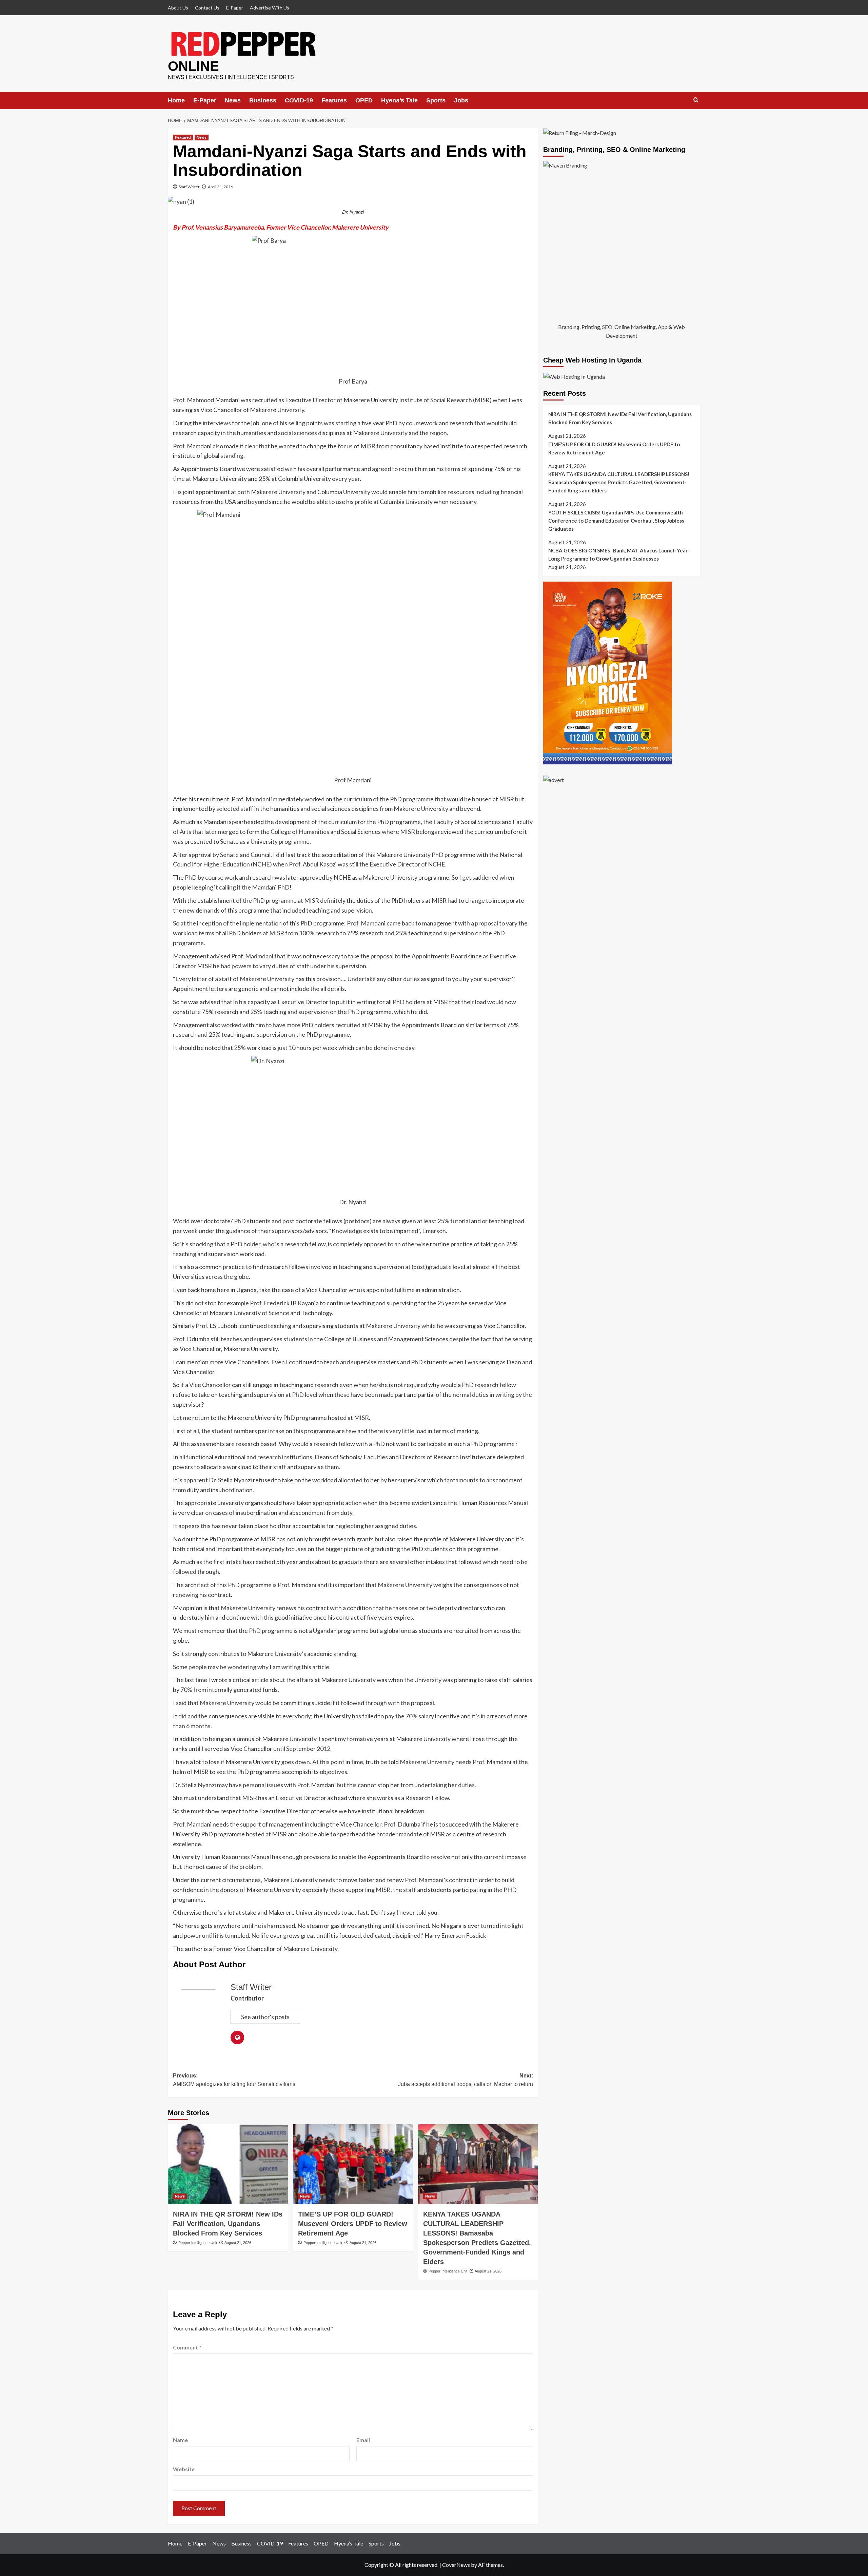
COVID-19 (299, 100)
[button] (696, 100)
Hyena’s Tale (399, 100)
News (233, 100)
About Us (178, 8)
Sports (436, 100)
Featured (183, 137)
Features (334, 100)
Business (263, 100)
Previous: (234, 2080)
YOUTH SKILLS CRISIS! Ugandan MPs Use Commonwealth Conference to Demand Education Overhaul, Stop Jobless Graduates (616, 521)
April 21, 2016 (220, 187)
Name (180, 2440)
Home (176, 100)
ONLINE (193, 66)
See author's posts (265, 2017)
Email (363, 2440)
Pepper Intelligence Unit (198, 2243)
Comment (187, 2347)
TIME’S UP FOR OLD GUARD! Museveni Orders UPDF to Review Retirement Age (353, 2224)
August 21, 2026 (238, 2243)
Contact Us (207, 8)
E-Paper (235, 8)
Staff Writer (189, 187)
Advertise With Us (270, 8)
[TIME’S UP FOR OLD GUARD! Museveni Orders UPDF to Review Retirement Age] (353, 2164)
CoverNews (456, 2565)
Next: (466, 2080)
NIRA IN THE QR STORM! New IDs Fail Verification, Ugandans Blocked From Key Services (228, 2224)
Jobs (461, 100)
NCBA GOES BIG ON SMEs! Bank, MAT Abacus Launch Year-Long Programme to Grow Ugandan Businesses (619, 555)
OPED (364, 100)
